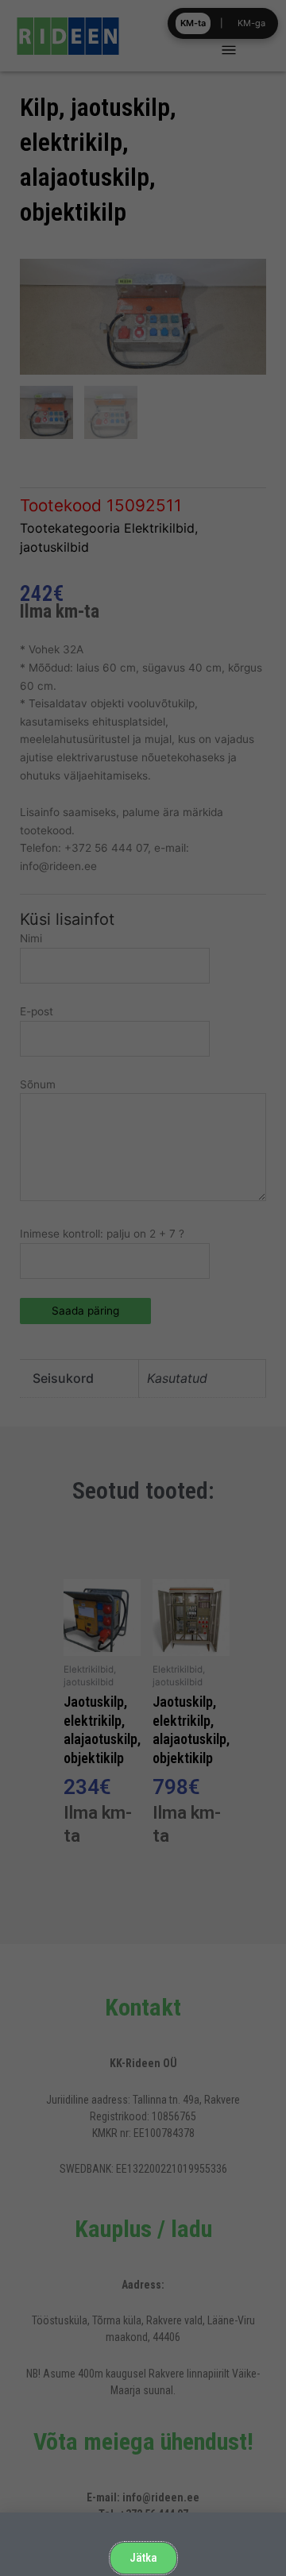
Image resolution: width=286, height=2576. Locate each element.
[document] (143, 1288)
